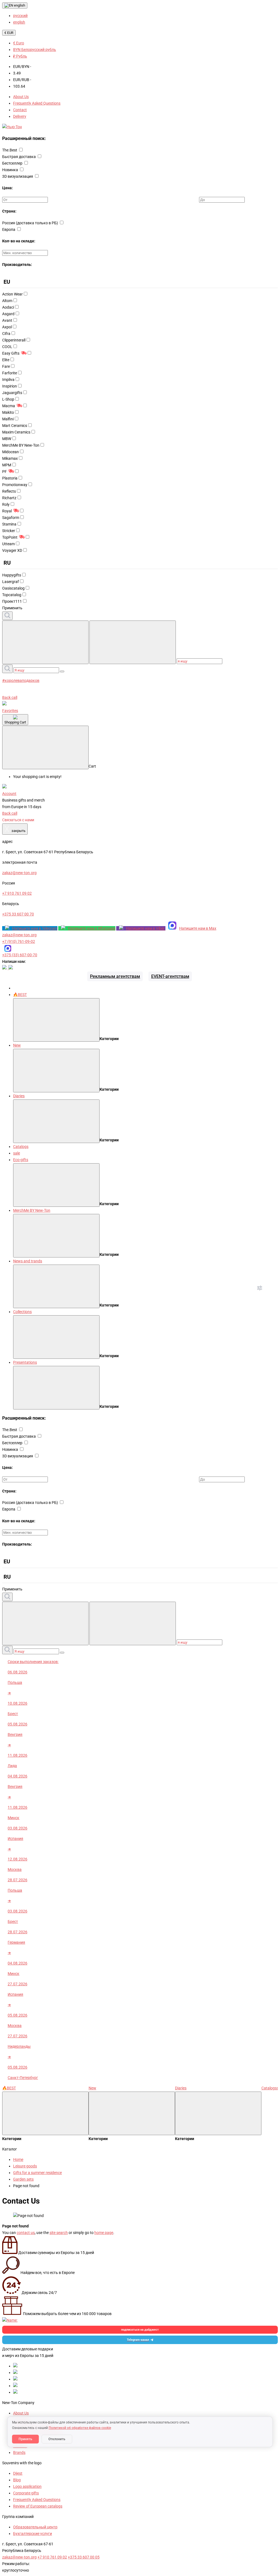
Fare (6, 366)
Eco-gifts (21, 1160)
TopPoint (10, 537)
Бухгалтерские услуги (33, 2534)
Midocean (11, 452)
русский (20, 16)
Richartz (9, 498)
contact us (26, 2233)
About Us (21, 97)
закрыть (15, 829)
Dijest (18, 2473)
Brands (19, 2452)
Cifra (6, 334)
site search (59, 2233)
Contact (20, 110)
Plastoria (10, 478)
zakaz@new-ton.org (19, 935)
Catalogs (21, 1147)
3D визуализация (18, 176)
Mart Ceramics (15, 426)
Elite (6, 360)
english (19, 5)
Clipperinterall (14, 340)
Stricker (9, 531)
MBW (7, 439)
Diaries (19, 1096)
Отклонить (57, 2439)
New (17, 1045)
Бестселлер (13, 163)
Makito (8, 412)
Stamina (9, 524)
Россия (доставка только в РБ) (30, 223)
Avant (7, 320)
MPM (7, 465)
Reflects (9, 491)
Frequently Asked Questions (37, 103)
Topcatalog (12, 595)
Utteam (8, 544)
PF (5, 472)
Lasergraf (11, 582)
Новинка (11, 170)
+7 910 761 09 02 (52, 2557)
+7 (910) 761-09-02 (19, 941)
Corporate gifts (26, 2493)
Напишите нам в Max (198, 928)
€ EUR (9, 33)
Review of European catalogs (38, 2506)
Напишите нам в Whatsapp (92, 928)
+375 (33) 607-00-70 (20, 955)
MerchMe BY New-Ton (21, 445)
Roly (6, 504)
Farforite (10, 373)
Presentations (25, 1362)
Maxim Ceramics (16, 432)
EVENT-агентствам (170, 976)
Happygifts (12, 575)
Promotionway (15, 485)
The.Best (10, 150)
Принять (25, 2439)
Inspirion (10, 386)
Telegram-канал (138, 2340)
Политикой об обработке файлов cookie (80, 2428)
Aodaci (8, 307)
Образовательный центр (35, 2527)
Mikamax (10, 458)
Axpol (7, 327)
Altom (7, 301)
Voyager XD (12, 550)
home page (104, 2233)
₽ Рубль (20, 56)
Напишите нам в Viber (146, 928)
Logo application (27, 2486)
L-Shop (8, 399)
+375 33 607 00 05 (84, 2557)
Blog (17, 2480)
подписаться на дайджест (140, 2330)
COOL (7, 347)
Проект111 (12, 601)
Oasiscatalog (13, 588)
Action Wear (12, 294)
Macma (9, 406)
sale (17, 1153)
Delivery (20, 116)
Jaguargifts (12, 393)
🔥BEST (20, 995)
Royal (7, 511)
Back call (10, 697)
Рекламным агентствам (115, 976)
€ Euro (19, 43)
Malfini (8, 419)
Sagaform (11, 518)
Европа (9, 229)
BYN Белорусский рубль (35, 50)
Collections (22, 1312)
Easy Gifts (11, 353)
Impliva (8, 380)
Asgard (8, 314)
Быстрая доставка (19, 157)
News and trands (28, 1261)
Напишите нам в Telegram (35, 928)
